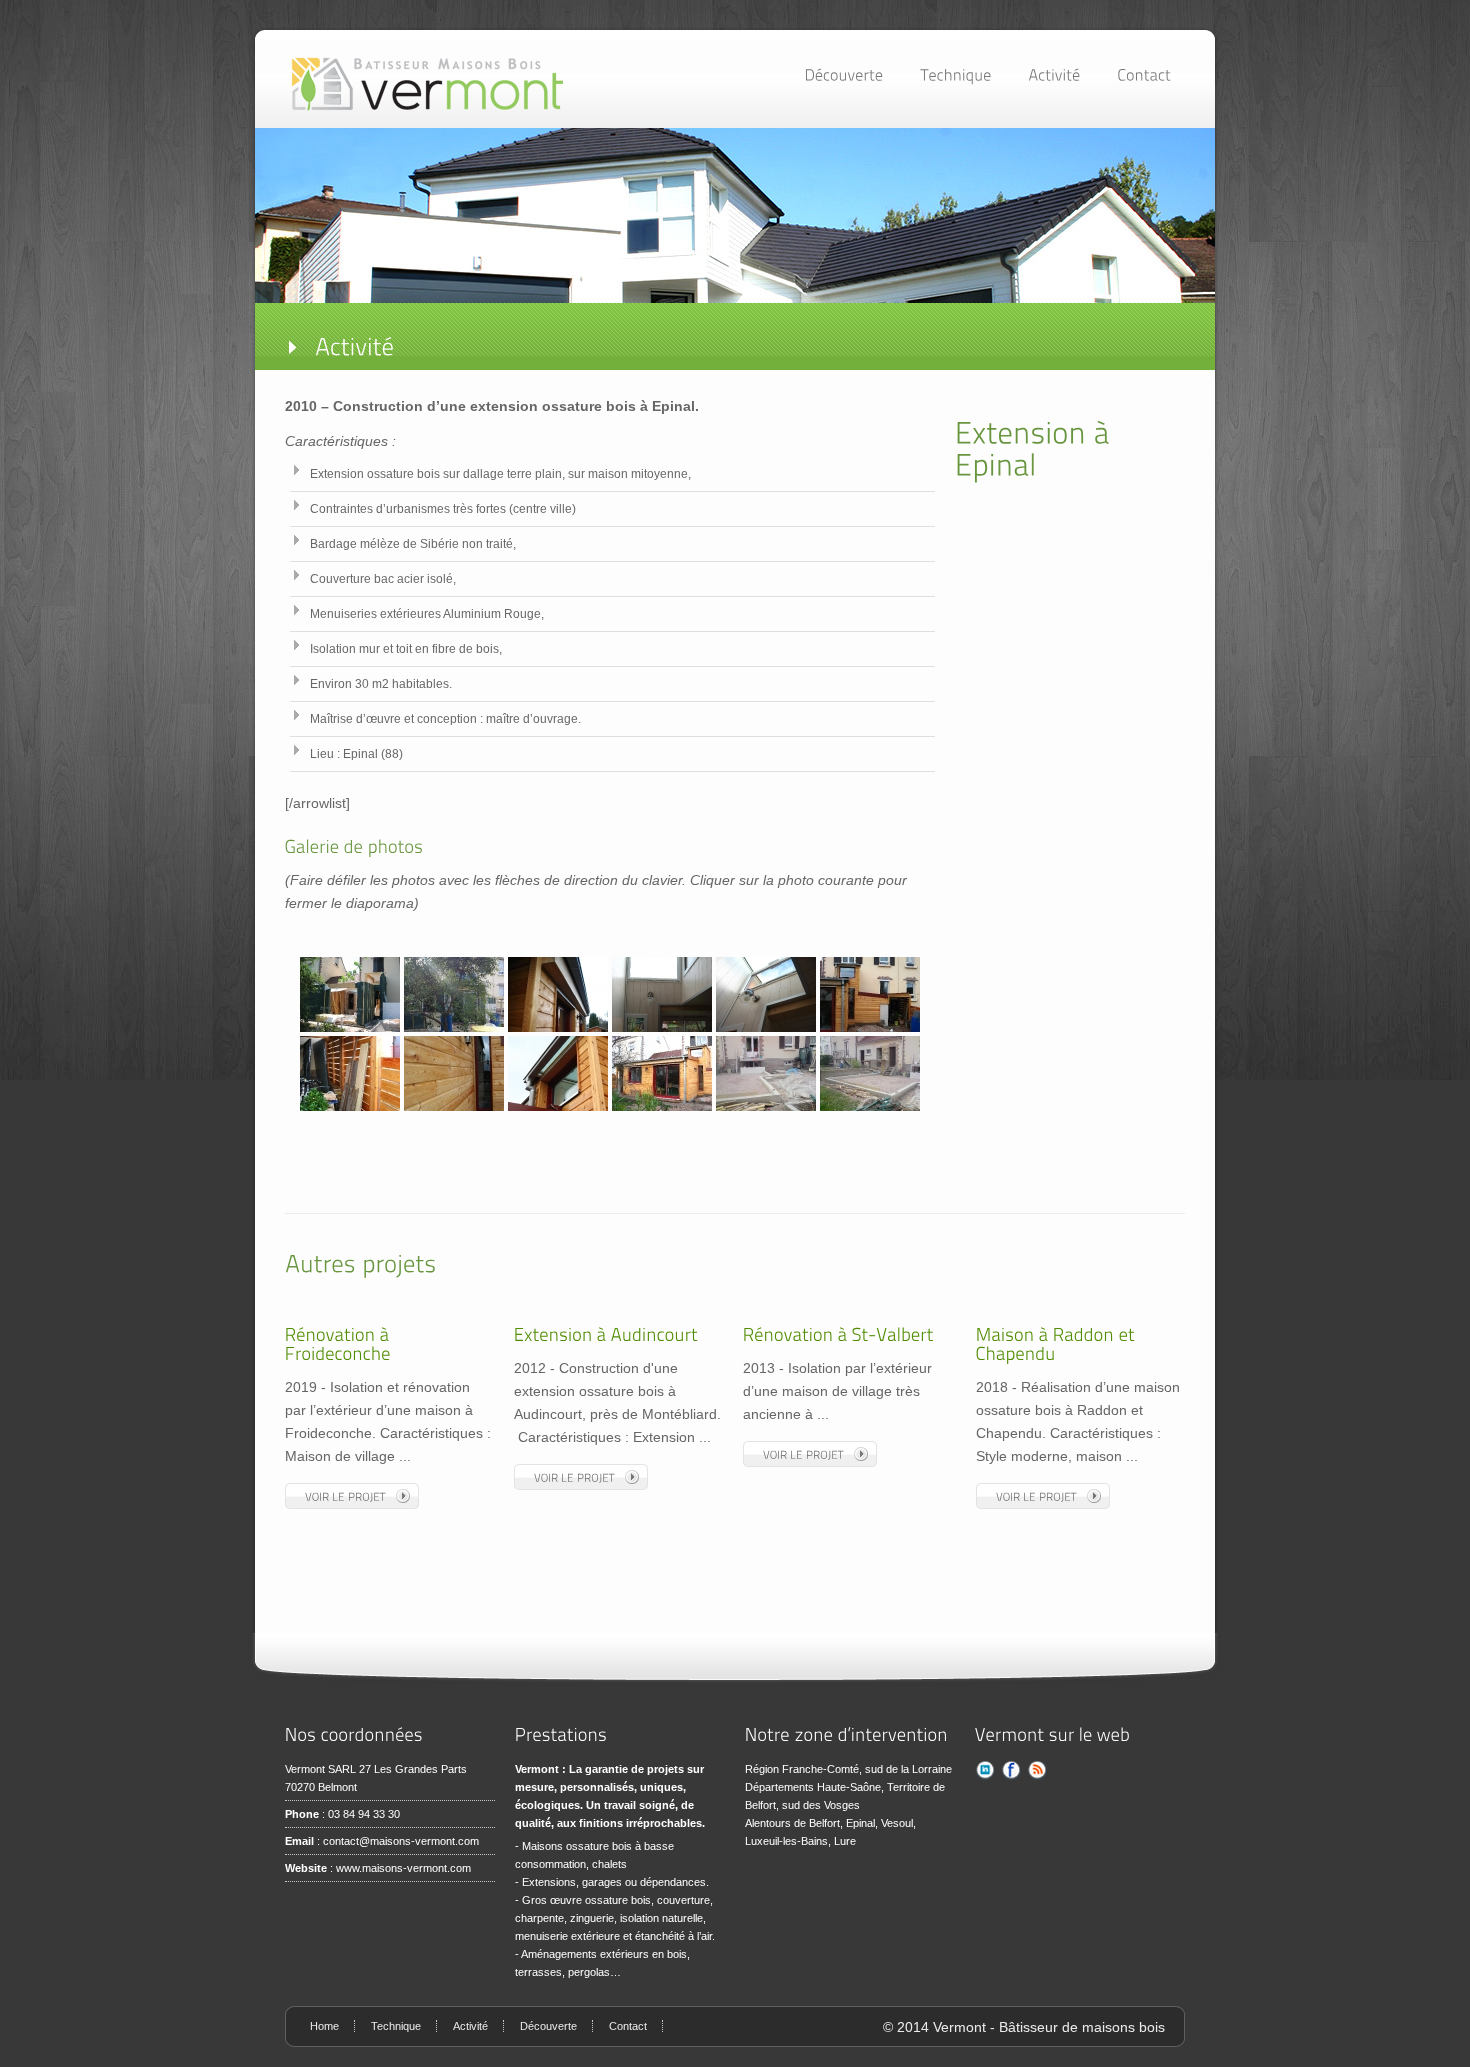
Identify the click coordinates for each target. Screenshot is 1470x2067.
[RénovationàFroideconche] (339, 1344)
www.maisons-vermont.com (403, 1868)
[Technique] (960, 74)
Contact (628, 2026)
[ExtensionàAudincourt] (606, 1335)
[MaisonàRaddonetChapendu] (1058, 1344)
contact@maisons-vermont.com (401, 1841)
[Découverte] (848, 74)
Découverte (548, 2026)
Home (324, 2026)
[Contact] (1144, 74)
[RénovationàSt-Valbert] (838, 1335)
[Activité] (1058, 74)
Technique (396, 2026)
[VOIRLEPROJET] (352, 1496)
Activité (470, 2026)
